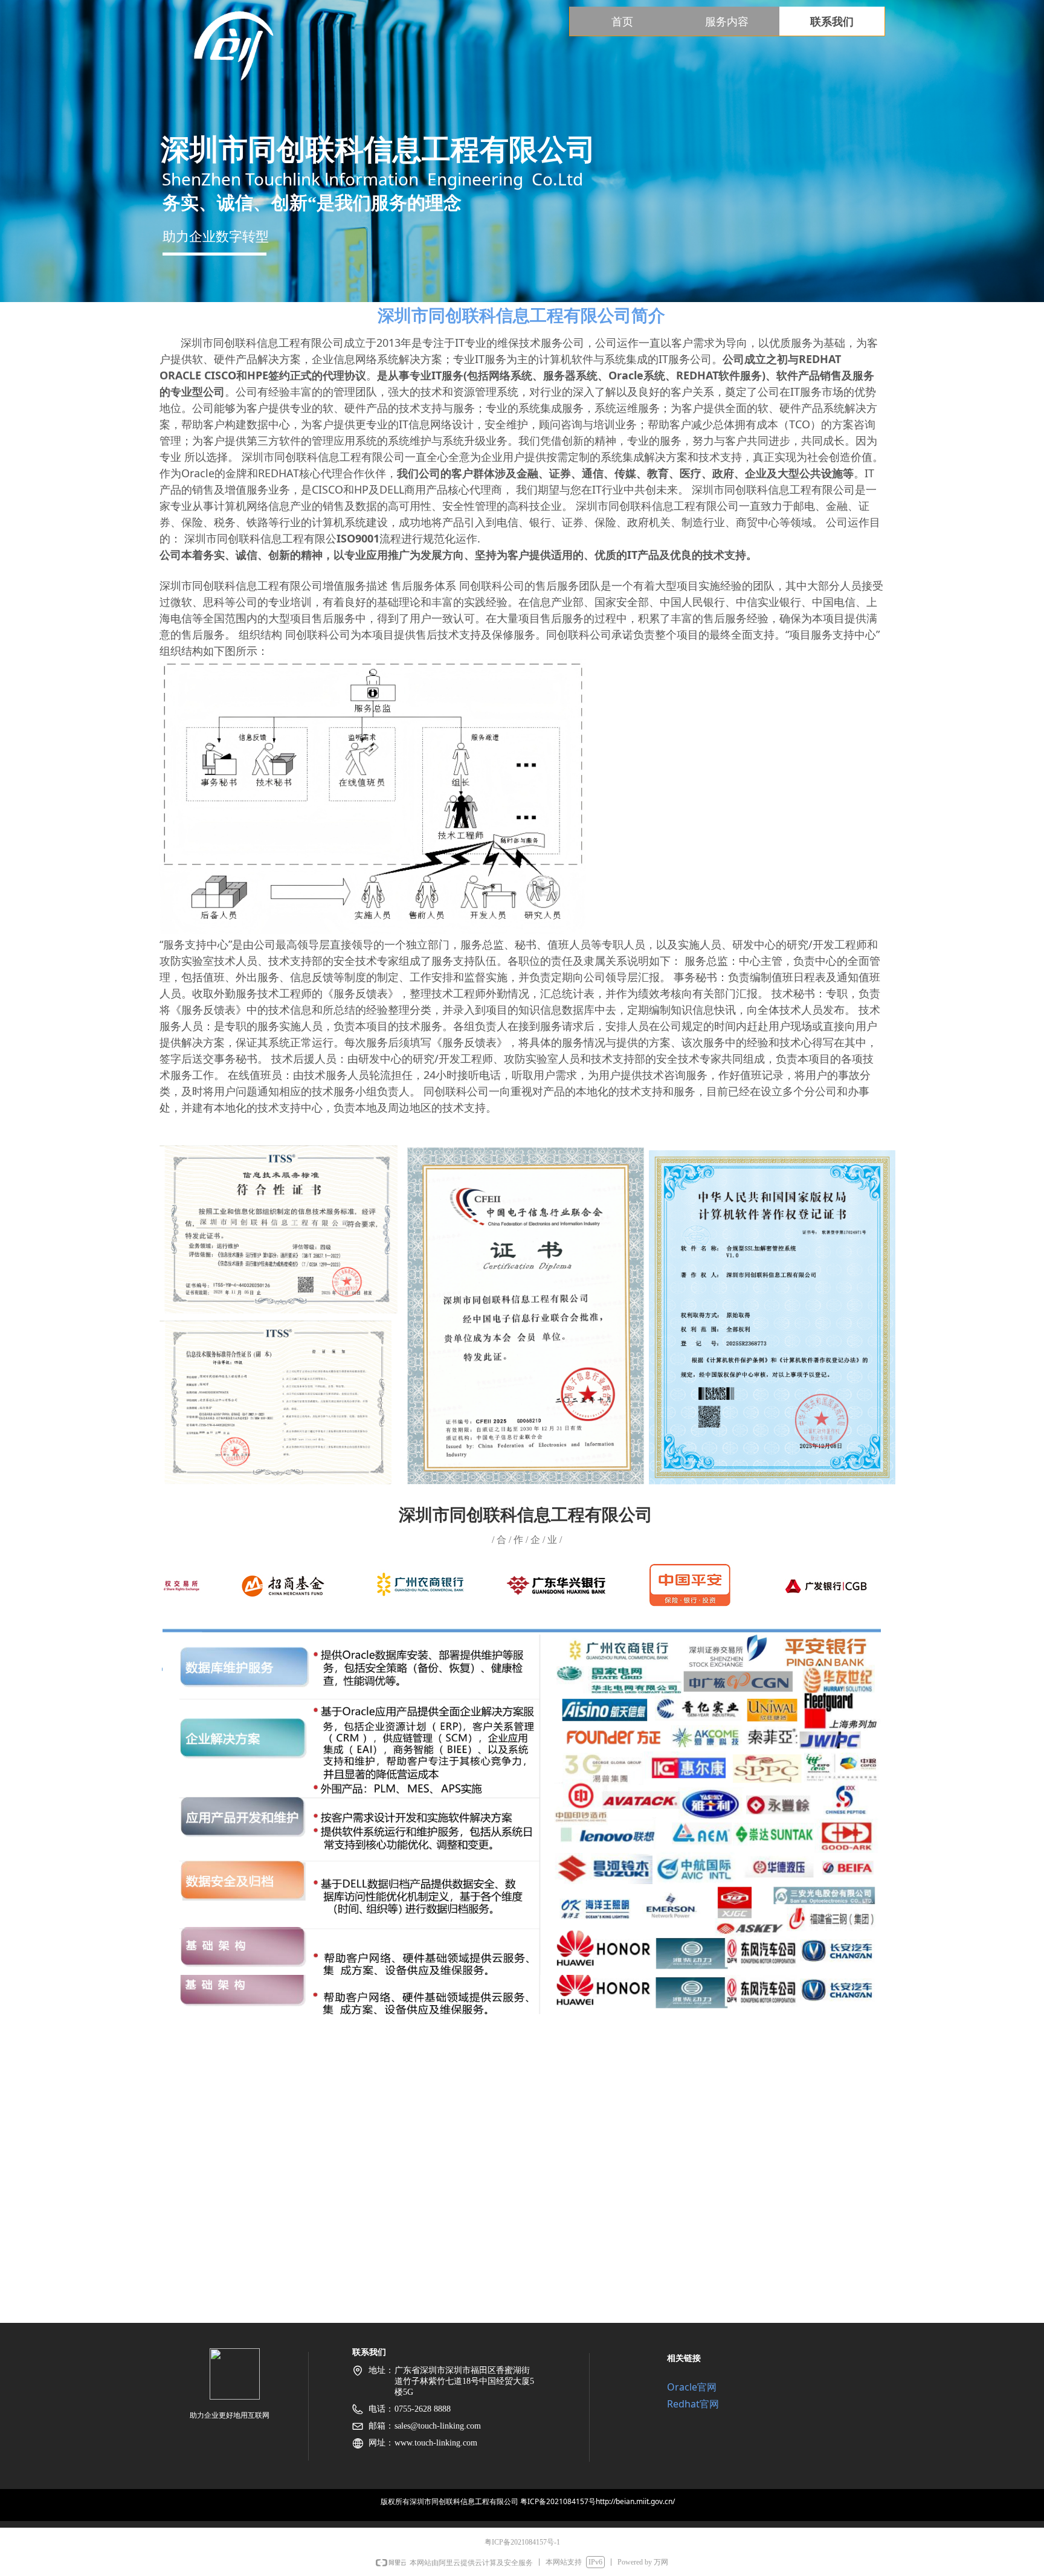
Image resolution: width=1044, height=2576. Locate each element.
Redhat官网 (693, 2404)
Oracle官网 (692, 2387)
